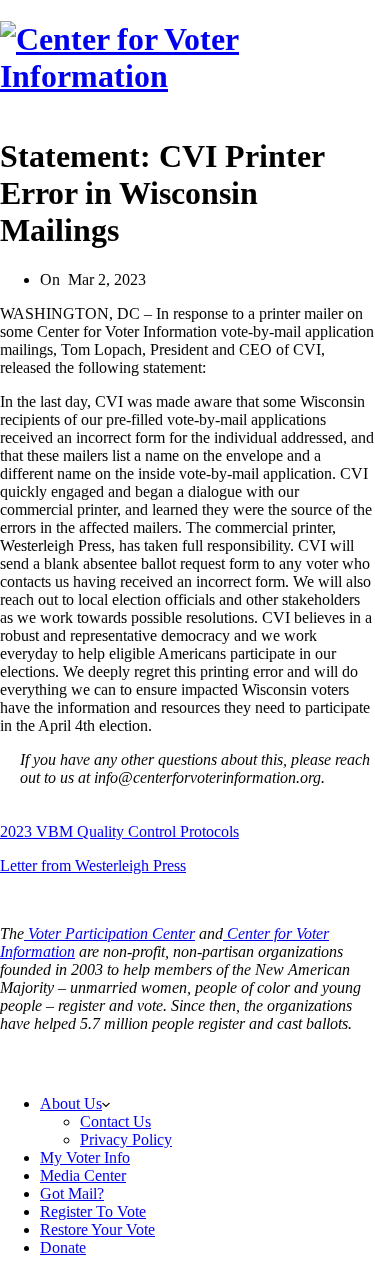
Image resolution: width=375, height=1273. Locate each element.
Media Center (83, 1175)
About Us (71, 1103)
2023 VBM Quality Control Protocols (119, 831)
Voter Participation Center (109, 933)
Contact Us (115, 1121)
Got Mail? (72, 1193)
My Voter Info (85, 1157)
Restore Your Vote (97, 1229)
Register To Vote (93, 1211)
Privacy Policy (285, 1056)
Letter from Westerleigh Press (93, 865)
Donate (63, 1247)
